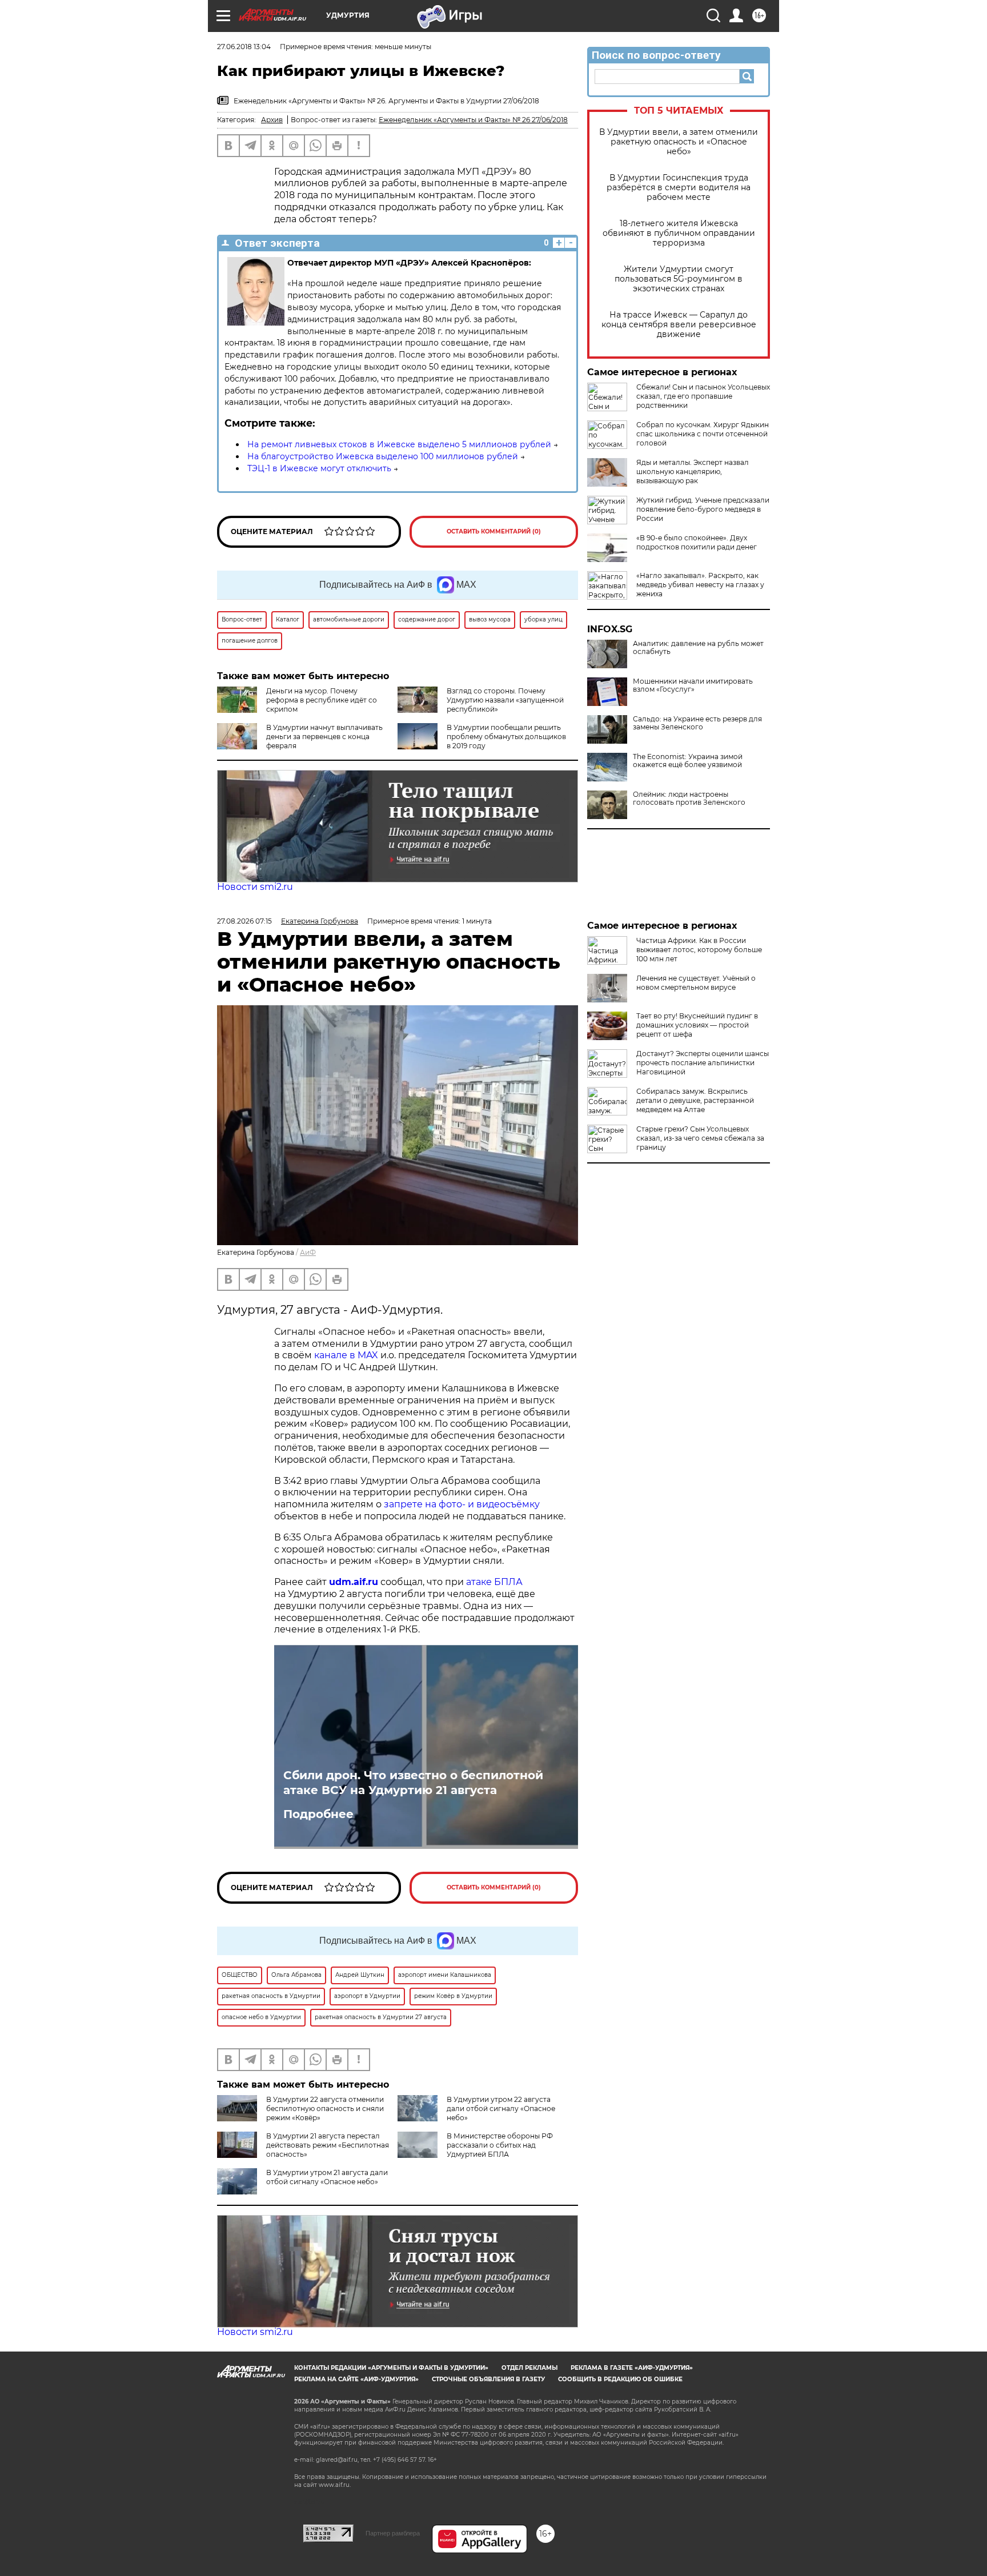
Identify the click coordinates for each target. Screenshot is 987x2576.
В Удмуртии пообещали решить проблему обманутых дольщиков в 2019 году (506, 737)
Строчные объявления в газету (488, 2379)
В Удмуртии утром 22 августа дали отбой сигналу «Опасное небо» (501, 2108)
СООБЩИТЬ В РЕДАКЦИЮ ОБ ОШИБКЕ (620, 2379)
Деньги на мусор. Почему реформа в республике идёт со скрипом (322, 700)
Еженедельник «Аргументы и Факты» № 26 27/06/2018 (473, 120)
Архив (272, 120)
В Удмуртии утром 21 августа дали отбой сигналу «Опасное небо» (327, 2177)
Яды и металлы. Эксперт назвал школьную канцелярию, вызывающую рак (693, 472)
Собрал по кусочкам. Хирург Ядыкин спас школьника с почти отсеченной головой (703, 434)
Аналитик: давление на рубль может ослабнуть (698, 648)
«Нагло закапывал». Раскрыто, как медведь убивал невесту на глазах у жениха (700, 585)
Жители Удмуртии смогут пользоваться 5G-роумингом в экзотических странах (679, 279)
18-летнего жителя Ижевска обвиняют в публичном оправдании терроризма (679, 233)
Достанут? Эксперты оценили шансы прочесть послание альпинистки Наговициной (703, 1063)
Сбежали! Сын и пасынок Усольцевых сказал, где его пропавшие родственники (703, 396)
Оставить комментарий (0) (494, 531)
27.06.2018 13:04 (244, 47)
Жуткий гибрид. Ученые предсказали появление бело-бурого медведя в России (703, 509)
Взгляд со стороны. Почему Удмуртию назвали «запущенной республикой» (505, 700)
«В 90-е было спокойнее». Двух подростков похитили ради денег (697, 542)
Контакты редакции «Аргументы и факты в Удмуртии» (391, 2368)
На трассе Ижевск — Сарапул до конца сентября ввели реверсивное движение (679, 325)
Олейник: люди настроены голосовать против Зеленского (689, 799)
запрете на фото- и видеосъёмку (462, 1504)
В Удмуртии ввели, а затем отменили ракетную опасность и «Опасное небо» (679, 142)
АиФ (308, 1252)
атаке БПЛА (494, 1582)
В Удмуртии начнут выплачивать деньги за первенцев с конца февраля (324, 737)
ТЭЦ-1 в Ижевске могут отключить (319, 468)
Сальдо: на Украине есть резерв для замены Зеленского (697, 723)
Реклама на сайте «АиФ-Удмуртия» (356, 2379)
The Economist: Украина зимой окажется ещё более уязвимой (688, 761)
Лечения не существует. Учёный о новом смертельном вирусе (696, 983)
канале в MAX (346, 1355)
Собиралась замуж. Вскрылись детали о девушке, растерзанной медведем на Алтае (695, 1100)
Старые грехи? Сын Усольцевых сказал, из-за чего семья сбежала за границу (700, 1138)
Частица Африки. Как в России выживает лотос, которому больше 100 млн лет (699, 950)
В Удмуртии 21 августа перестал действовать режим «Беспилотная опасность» (328, 2145)
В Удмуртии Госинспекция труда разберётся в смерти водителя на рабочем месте (679, 188)
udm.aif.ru (354, 1582)
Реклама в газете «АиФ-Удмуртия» (632, 2368)
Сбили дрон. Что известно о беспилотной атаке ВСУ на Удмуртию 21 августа (413, 1783)
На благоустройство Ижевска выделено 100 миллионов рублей (383, 456)
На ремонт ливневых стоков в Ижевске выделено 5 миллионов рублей (399, 444)
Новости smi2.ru (255, 887)
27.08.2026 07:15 (244, 921)
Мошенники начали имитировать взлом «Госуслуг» (693, 685)
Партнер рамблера (393, 2533)
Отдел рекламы (529, 2368)
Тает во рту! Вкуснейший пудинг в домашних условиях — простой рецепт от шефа (697, 1025)
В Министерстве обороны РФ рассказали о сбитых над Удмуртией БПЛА (500, 2145)
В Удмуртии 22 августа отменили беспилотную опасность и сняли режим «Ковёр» (325, 2108)
